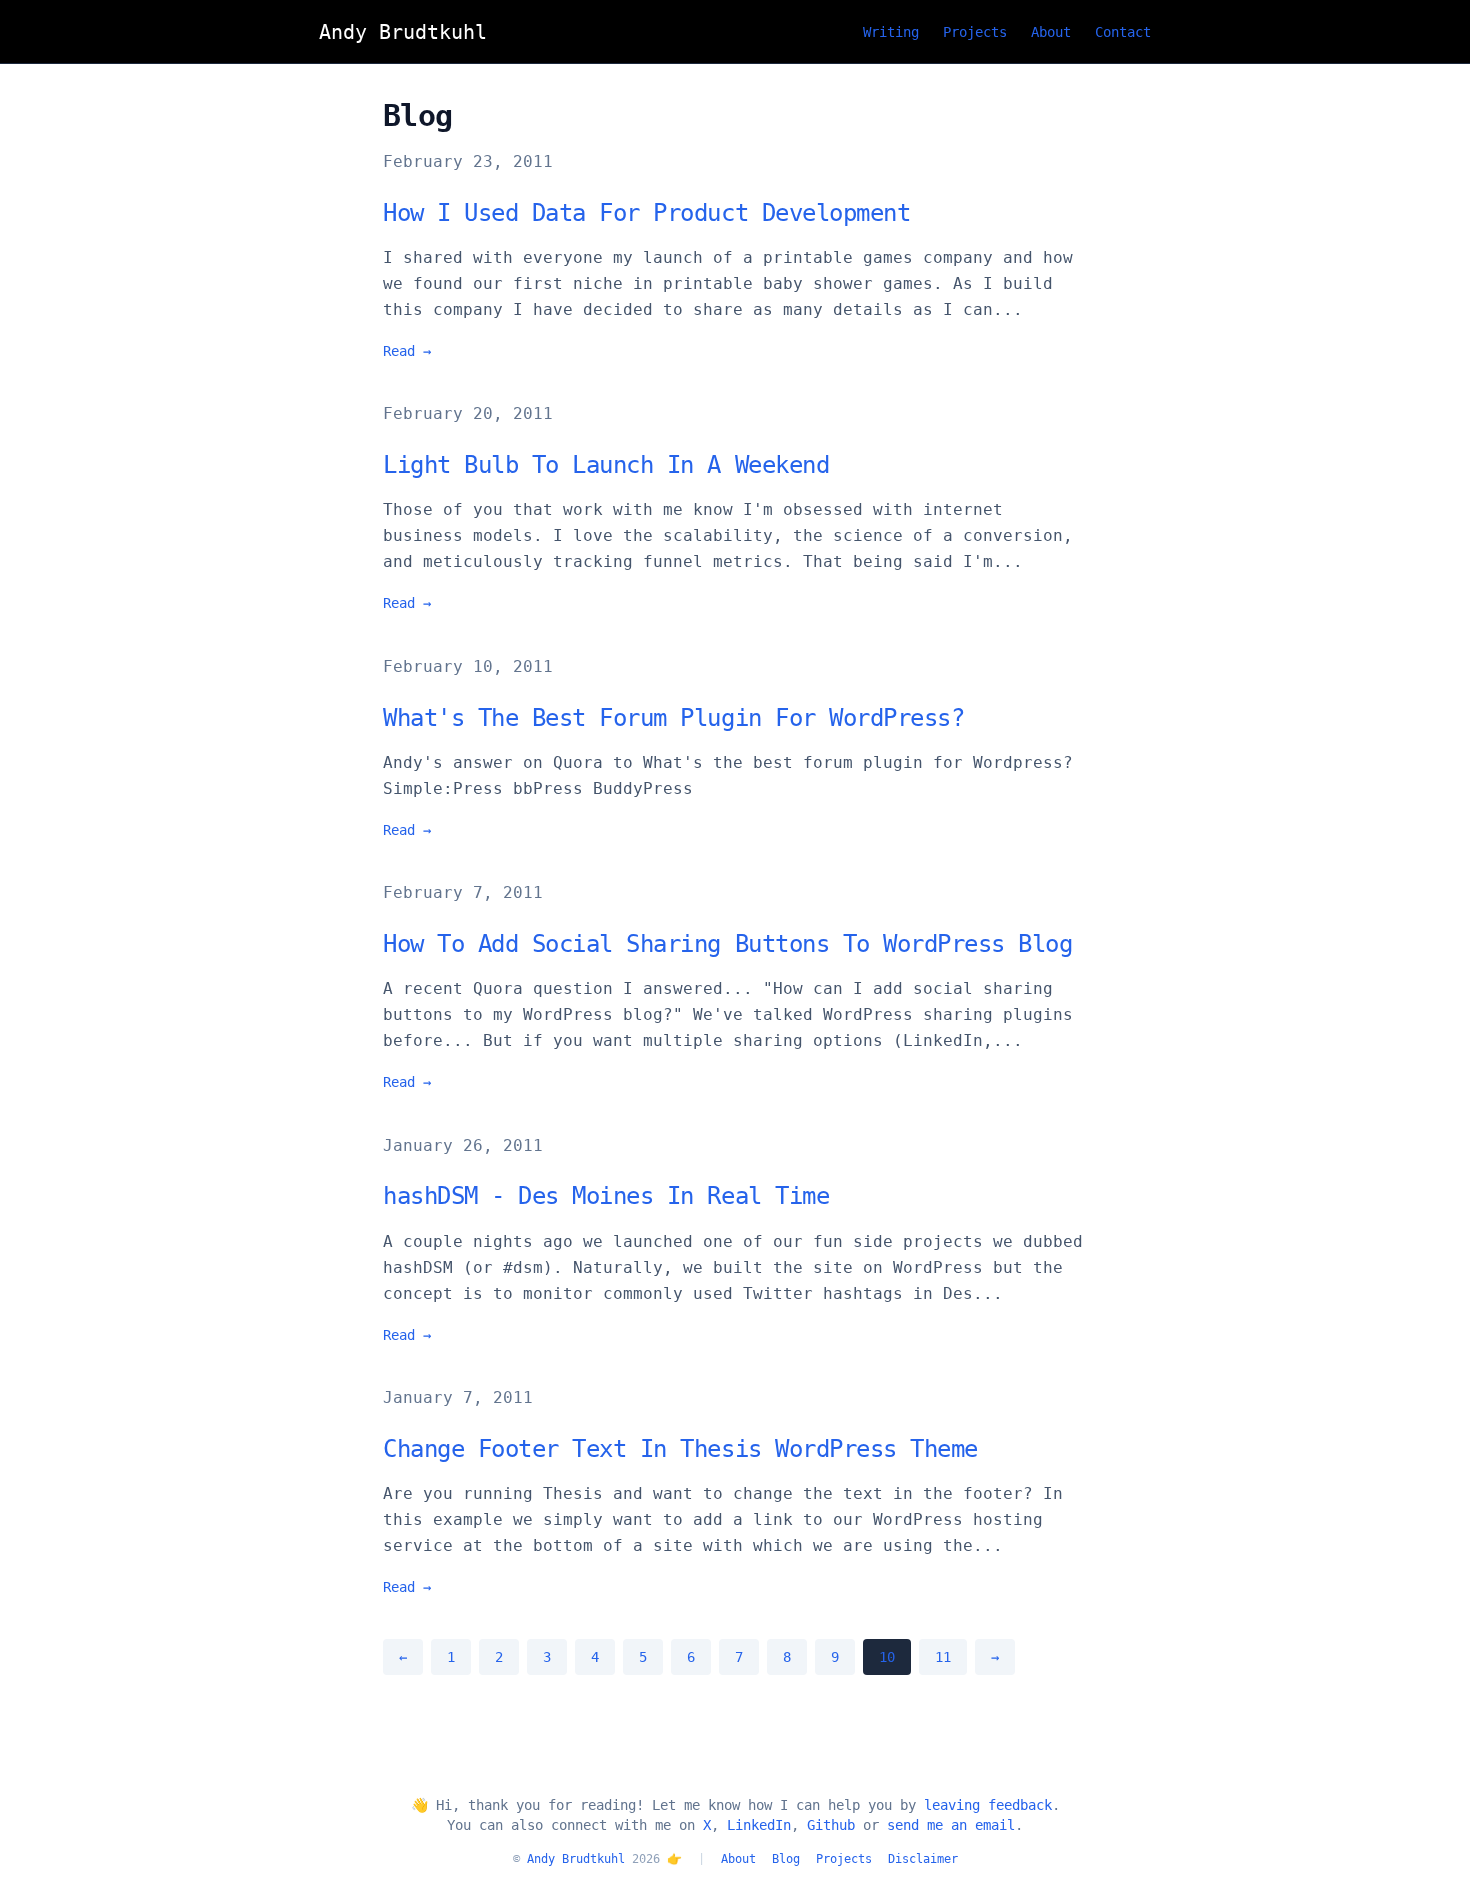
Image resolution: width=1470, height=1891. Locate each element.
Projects (975, 32)
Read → (407, 351)
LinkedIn (759, 1825)
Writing (891, 32)
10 (887, 1657)
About (1051, 32)
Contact (1123, 32)
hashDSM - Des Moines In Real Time (606, 1196)
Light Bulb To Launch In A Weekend (606, 465)
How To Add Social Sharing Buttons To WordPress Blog (728, 944)
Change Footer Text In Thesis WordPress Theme (680, 1449)
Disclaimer (923, 1859)
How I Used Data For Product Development (646, 213)
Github (831, 1825)
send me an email (951, 1825)
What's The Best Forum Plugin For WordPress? (673, 718)
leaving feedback (988, 1805)
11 (943, 1657)
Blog (786, 1859)
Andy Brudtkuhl (576, 1859)
